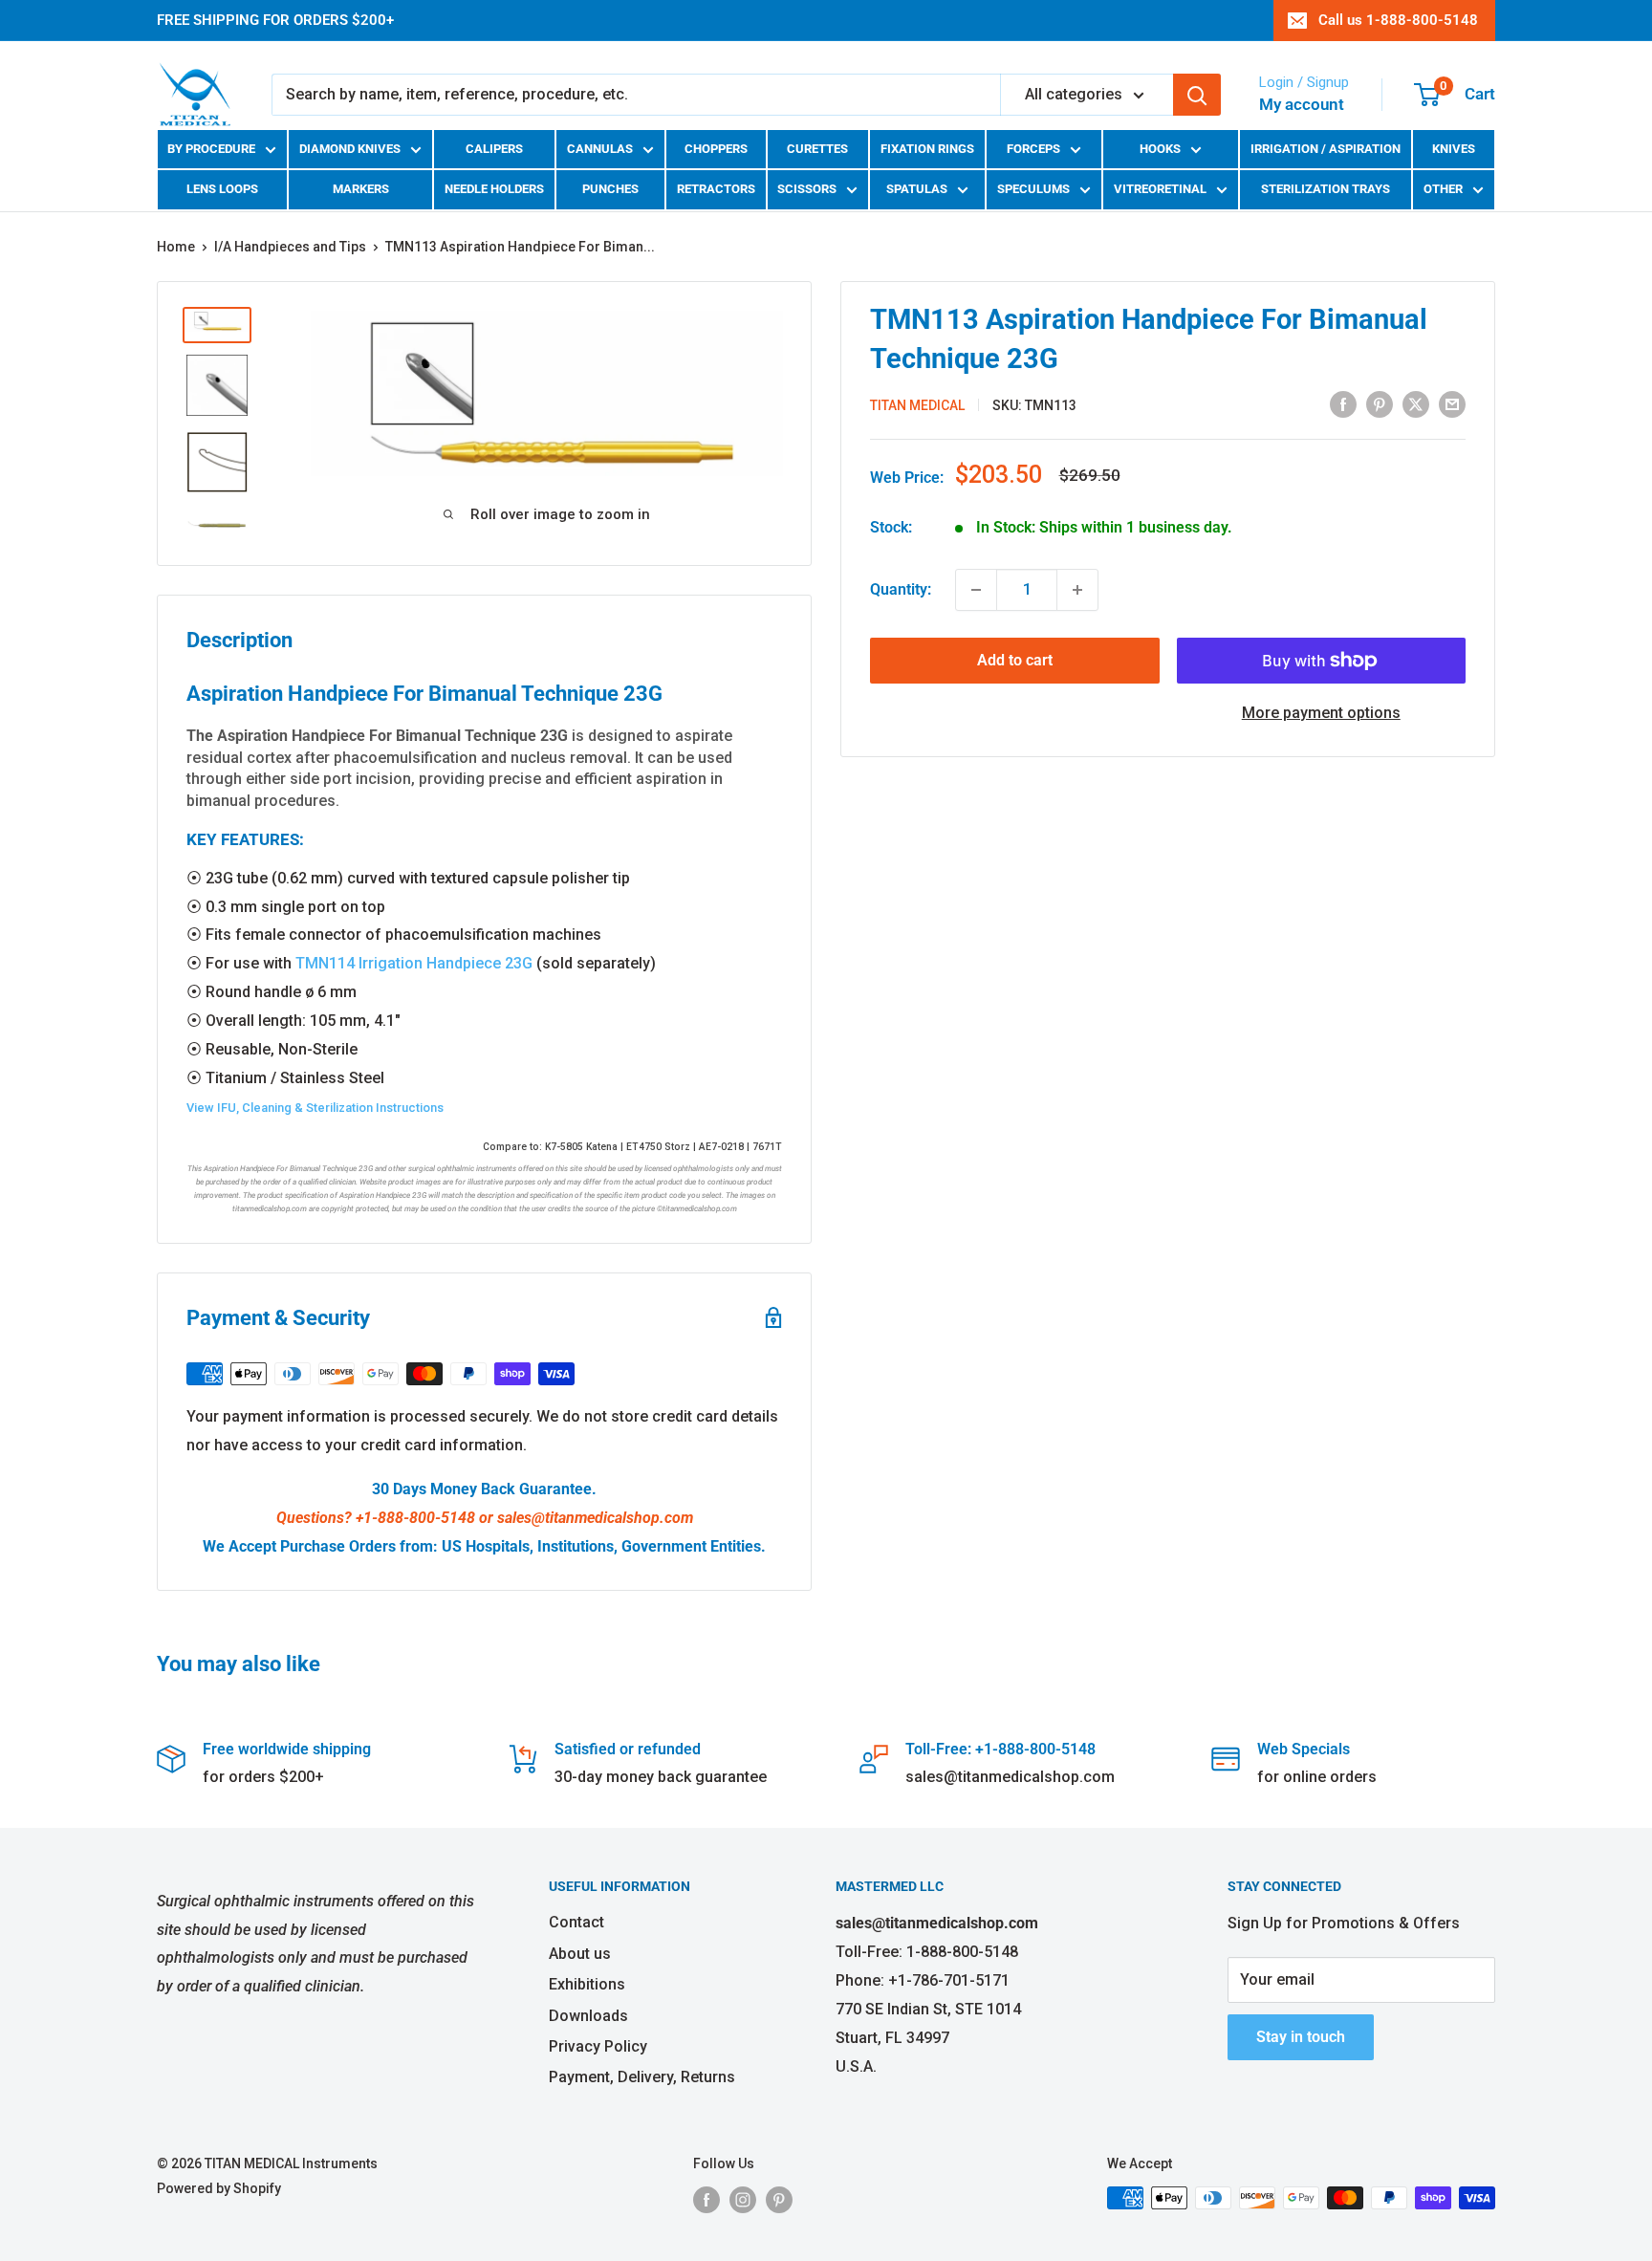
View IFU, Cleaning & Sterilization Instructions (315, 1108)
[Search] (1197, 95)
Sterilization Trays (1326, 189)
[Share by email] (1452, 403)
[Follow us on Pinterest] (779, 2200)
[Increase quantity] (1077, 590)
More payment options (1321, 713)
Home (176, 247)
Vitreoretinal (1160, 189)
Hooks (1160, 149)
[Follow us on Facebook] (706, 2200)
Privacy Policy (598, 2046)
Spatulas (917, 189)
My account (1302, 104)
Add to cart (1015, 660)
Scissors (807, 189)
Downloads (588, 2016)
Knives (1454, 149)
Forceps (1033, 149)
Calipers (494, 149)
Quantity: (901, 589)
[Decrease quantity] (976, 590)
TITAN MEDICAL (917, 405)
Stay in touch (1301, 2037)
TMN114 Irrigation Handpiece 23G (414, 963)
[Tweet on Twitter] (1416, 403)
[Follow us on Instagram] (743, 2200)
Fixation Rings (927, 149)
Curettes (817, 149)
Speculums (1033, 189)
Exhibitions (587, 1984)
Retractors (716, 189)
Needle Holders (494, 189)
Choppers (716, 149)
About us (580, 1954)
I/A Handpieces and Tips (290, 247)
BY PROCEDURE (211, 149)
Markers (361, 189)
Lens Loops (222, 189)
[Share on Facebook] (1343, 403)
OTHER (1443, 189)
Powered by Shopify (219, 2188)
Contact (576, 1922)
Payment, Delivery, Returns (642, 2077)
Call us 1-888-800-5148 (1398, 20)
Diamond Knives (350, 149)
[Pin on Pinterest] (1380, 403)
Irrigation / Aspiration (1326, 149)
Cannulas (600, 149)
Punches (610, 189)
